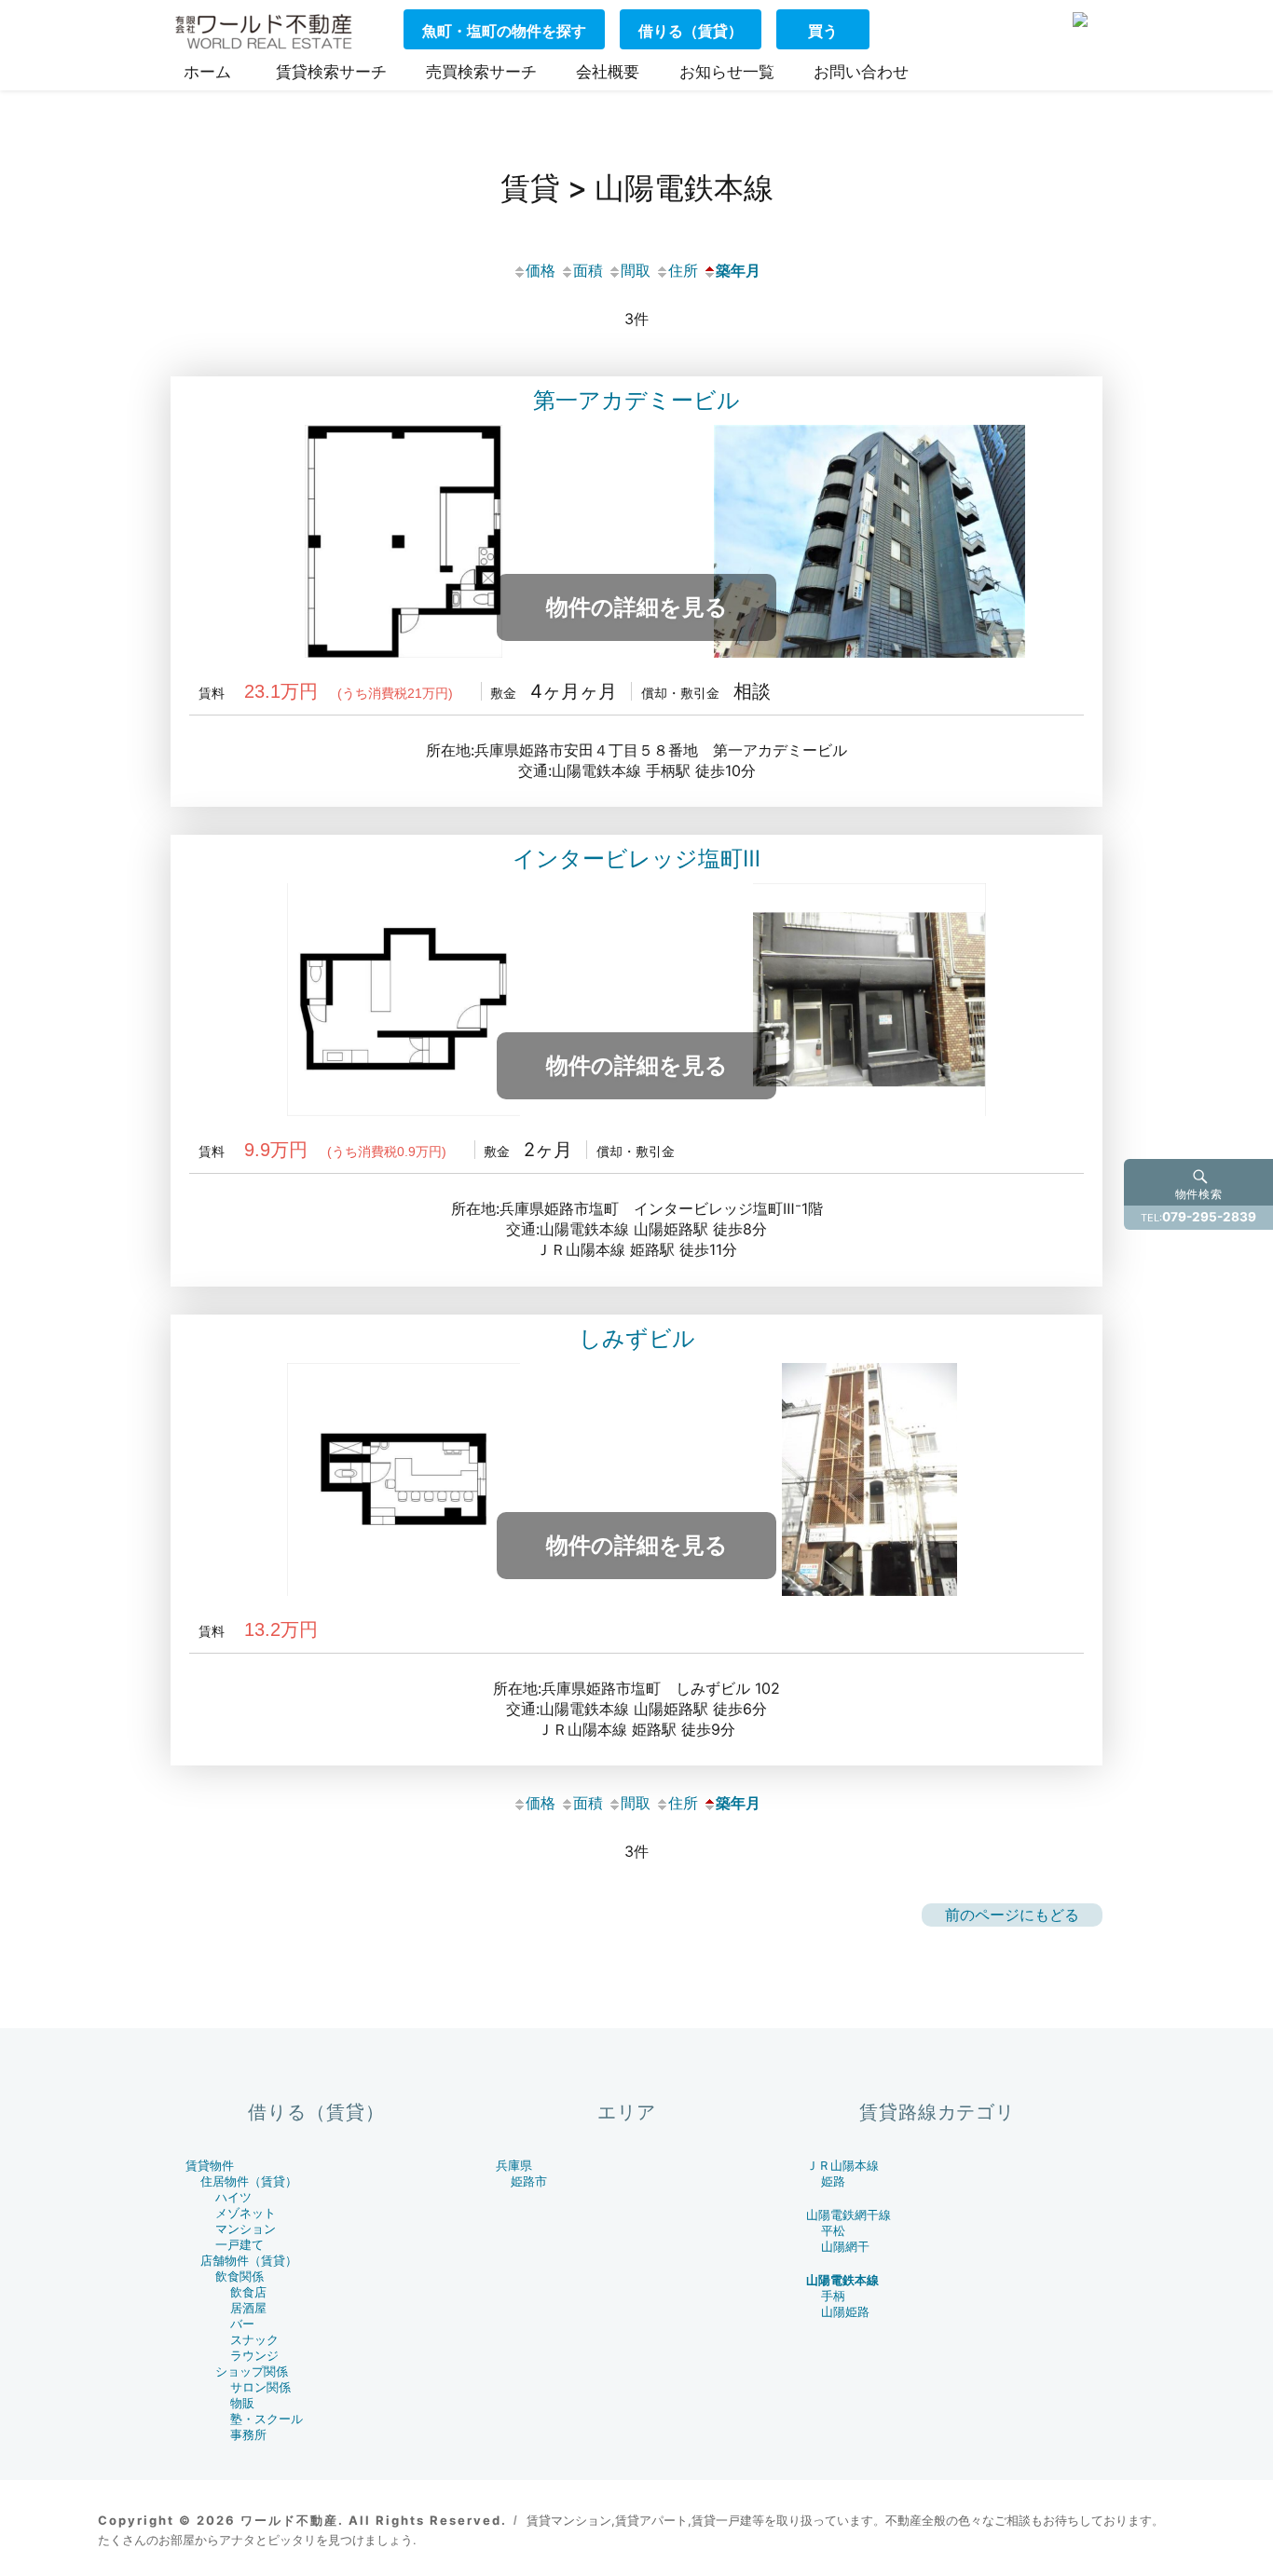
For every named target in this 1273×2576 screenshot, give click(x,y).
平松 (833, 2231)
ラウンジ (254, 2356)
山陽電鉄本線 (842, 2280)
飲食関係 (240, 2276)
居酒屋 (248, 2308)
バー (242, 2324)
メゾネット (246, 2213)
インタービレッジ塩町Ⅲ (636, 859)
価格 (541, 270)
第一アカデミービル (636, 400)
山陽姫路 (845, 2312)
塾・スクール (267, 2419)
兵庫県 (514, 2166)
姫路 (833, 2181)
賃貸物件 (210, 2166)
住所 (683, 270)
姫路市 (529, 2181)
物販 (242, 2403)
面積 (588, 270)
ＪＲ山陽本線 (842, 2166)
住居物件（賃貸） (249, 2181)
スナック (254, 2340)
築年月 (738, 270)
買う (823, 31)
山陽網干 (845, 2247)
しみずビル (637, 1338)
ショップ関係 (252, 2372)
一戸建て (240, 2245)
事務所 (248, 2435)
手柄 (833, 2296)
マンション (246, 2229)
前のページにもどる (1012, 1915)
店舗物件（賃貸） (249, 2261)
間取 (636, 270)
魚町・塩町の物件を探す (504, 31)
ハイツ (233, 2197)
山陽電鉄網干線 (849, 2215)
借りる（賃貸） (691, 31)
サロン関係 (260, 2387)
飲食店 (248, 2292)
